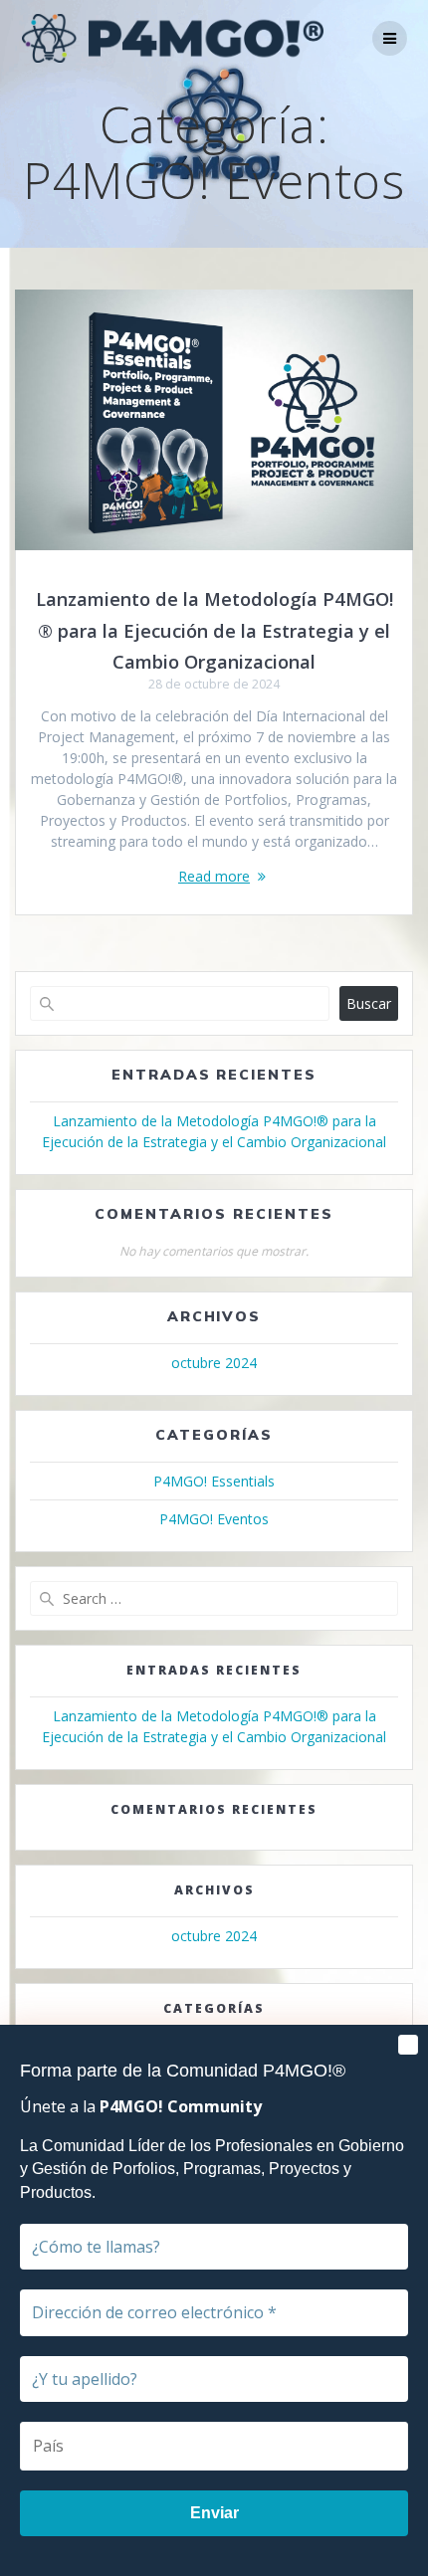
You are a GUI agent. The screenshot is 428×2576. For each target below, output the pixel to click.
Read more (214, 876)
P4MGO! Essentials (214, 1481)
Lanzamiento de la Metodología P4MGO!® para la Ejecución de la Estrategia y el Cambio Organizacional (214, 630)
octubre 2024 (214, 1363)
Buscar (369, 1003)
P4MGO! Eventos (214, 1519)
